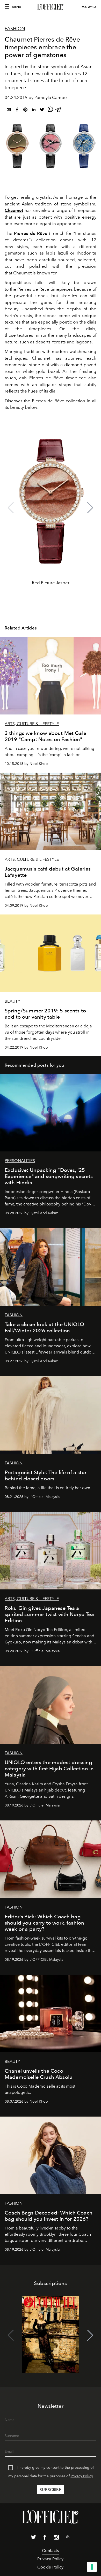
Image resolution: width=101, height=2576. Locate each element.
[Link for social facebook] (45, 2538)
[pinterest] (25, 110)
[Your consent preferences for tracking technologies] (92, 2567)
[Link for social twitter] (33, 2538)
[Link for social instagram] (56, 2538)
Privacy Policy (82, 2476)
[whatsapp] (50, 110)
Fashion (15, 29)
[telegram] (59, 110)
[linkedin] (34, 110)
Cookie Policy (50, 2567)
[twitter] (42, 110)
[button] (90, 508)
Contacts (50, 2551)
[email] (9, 110)
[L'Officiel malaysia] (51, 7)
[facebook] (17, 110)
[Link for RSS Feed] (68, 2537)
